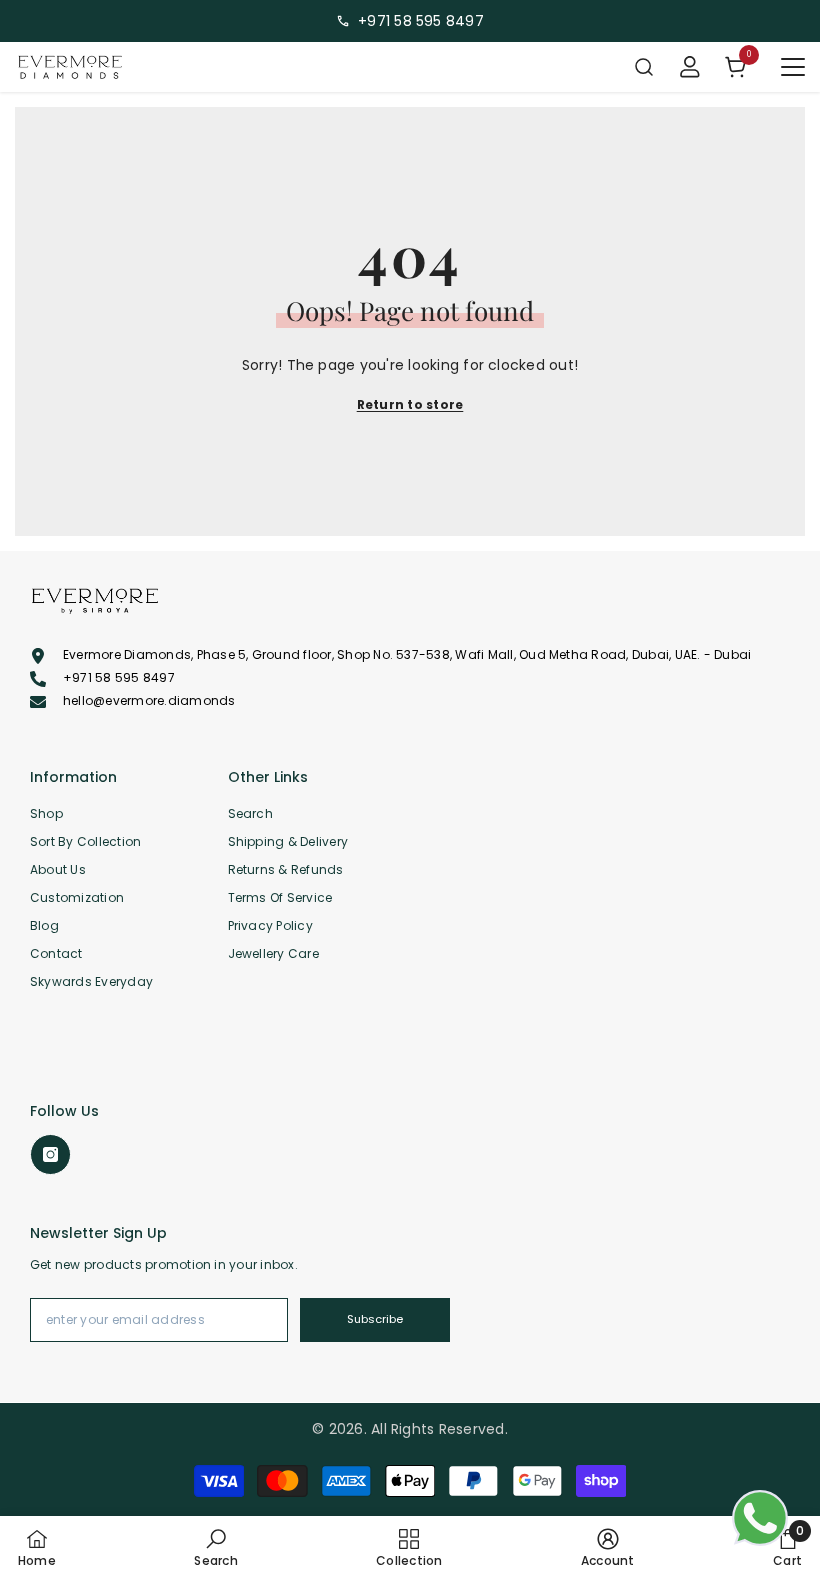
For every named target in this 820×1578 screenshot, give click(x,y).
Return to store (410, 404)
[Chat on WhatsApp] (760, 1518)
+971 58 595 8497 (421, 21)
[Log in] (690, 67)
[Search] (644, 67)
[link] (215, 1547)
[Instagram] (50, 1154)
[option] (410, 21)
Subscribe (375, 1319)
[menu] (793, 67)
